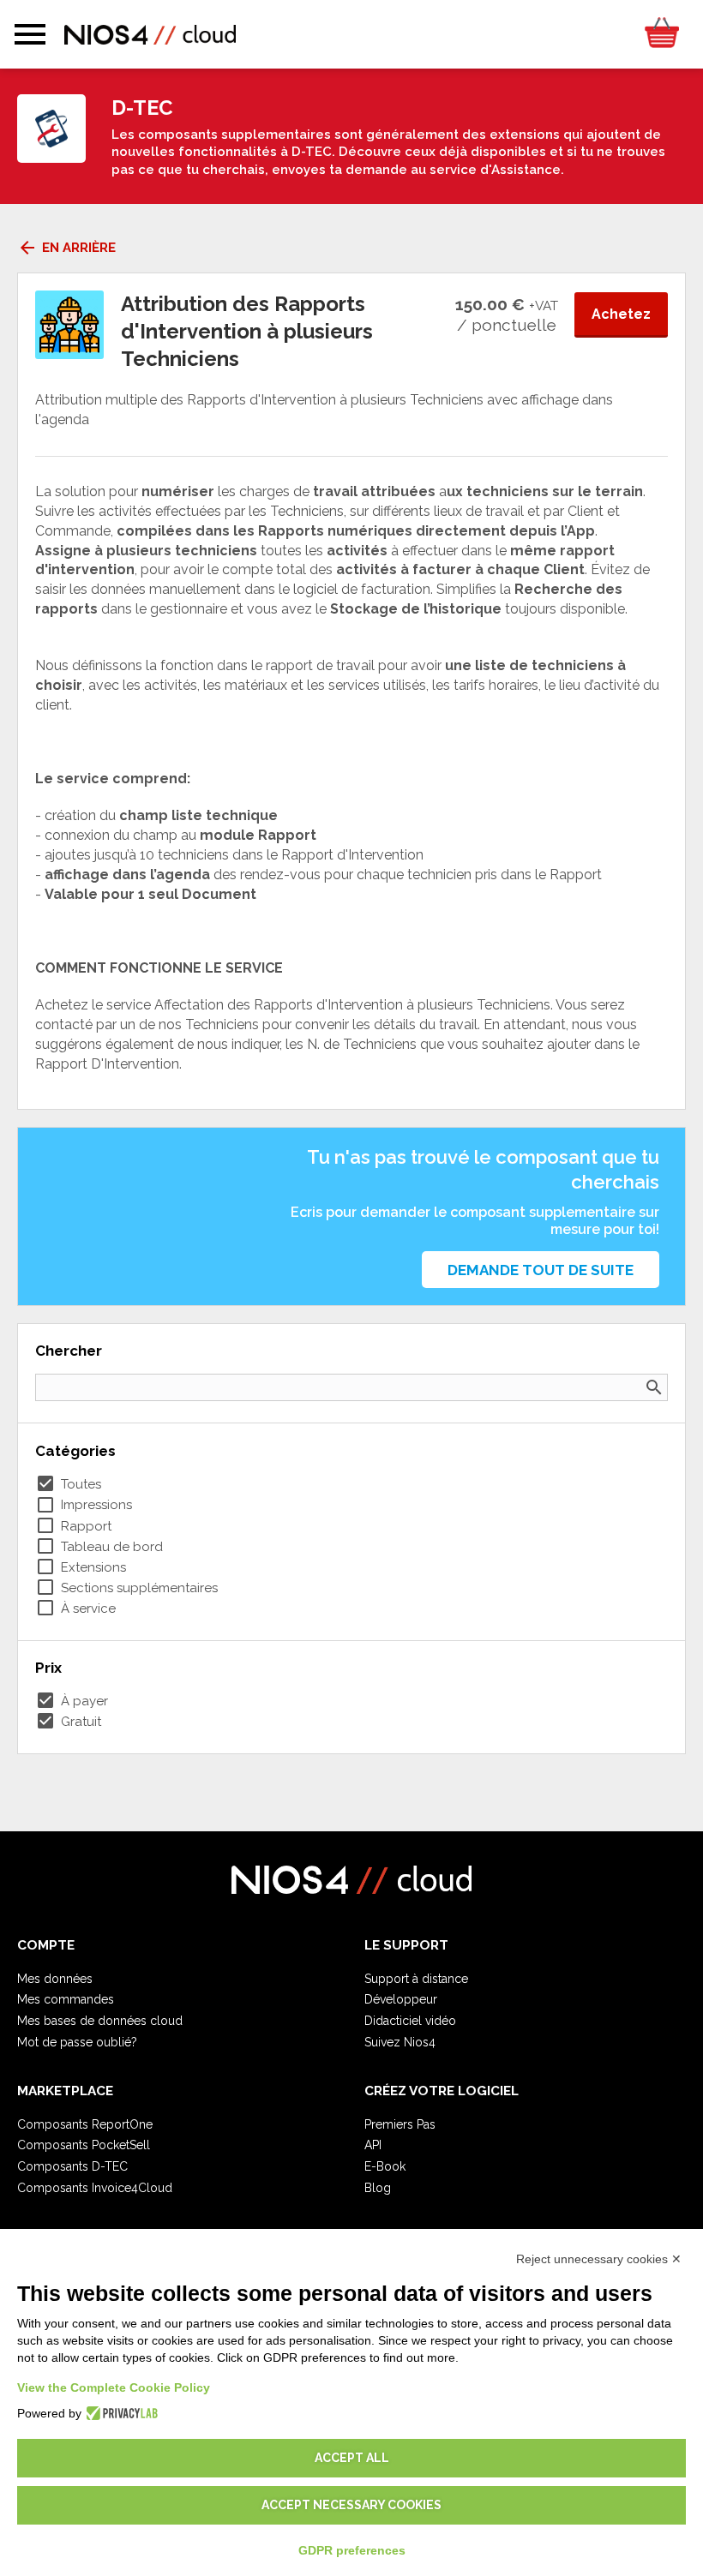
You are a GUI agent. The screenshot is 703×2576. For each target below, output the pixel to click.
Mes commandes (66, 1999)
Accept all (352, 2458)
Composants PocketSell (84, 2145)
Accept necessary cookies (351, 2505)
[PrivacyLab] (120, 2413)
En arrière (66, 248)
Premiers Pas (400, 2124)
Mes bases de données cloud (100, 2021)
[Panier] (661, 34)
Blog (378, 2188)
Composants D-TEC (72, 2166)
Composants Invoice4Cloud (95, 2188)
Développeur (401, 1999)
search (654, 1387)
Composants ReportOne (85, 2124)
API (373, 2145)
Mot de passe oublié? (77, 2042)
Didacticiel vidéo (410, 2021)
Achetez (621, 314)
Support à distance (416, 1979)
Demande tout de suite (541, 1270)
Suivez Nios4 (400, 2042)
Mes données (55, 1979)
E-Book (385, 2166)
